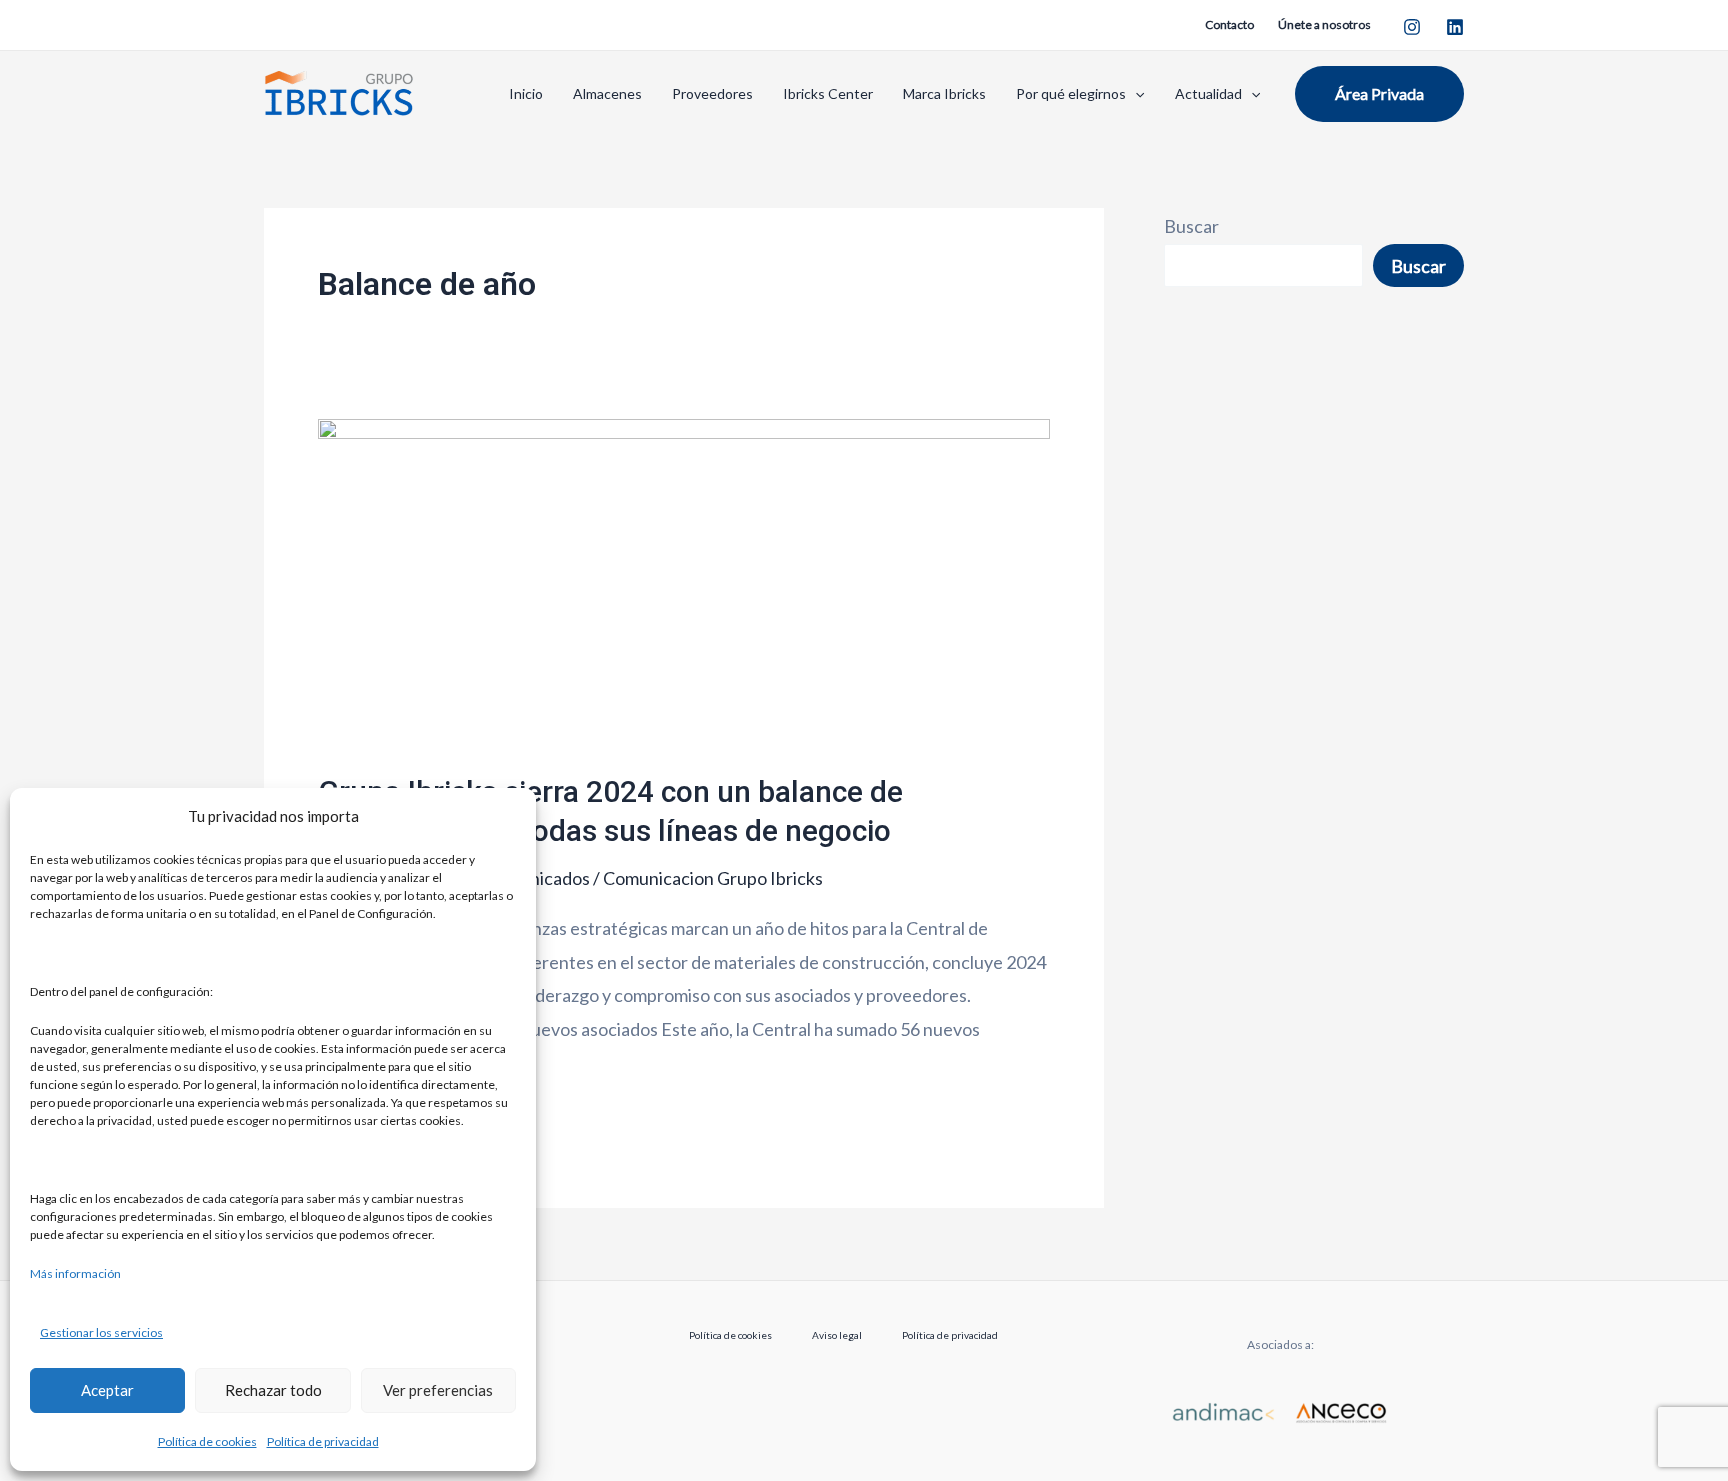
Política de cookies (207, 1441)
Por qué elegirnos (1071, 93)
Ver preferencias (438, 1390)
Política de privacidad (323, 1441)
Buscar (1191, 226)
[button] (1135, 93)
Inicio (526, 93)
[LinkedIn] (1455, 27)
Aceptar (107, 1390)
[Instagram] (1412, 27)
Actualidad (1208, 93)
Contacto (1229, 24)
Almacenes (607, 93)
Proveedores (712, 93)
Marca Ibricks (944, 93)
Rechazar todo (273, 1390)
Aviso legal (837, 1335)
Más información (75, 1273)
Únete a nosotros (1324, 24)
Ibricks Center (828, 93)
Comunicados (537, 878)
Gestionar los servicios (101, 1332)
